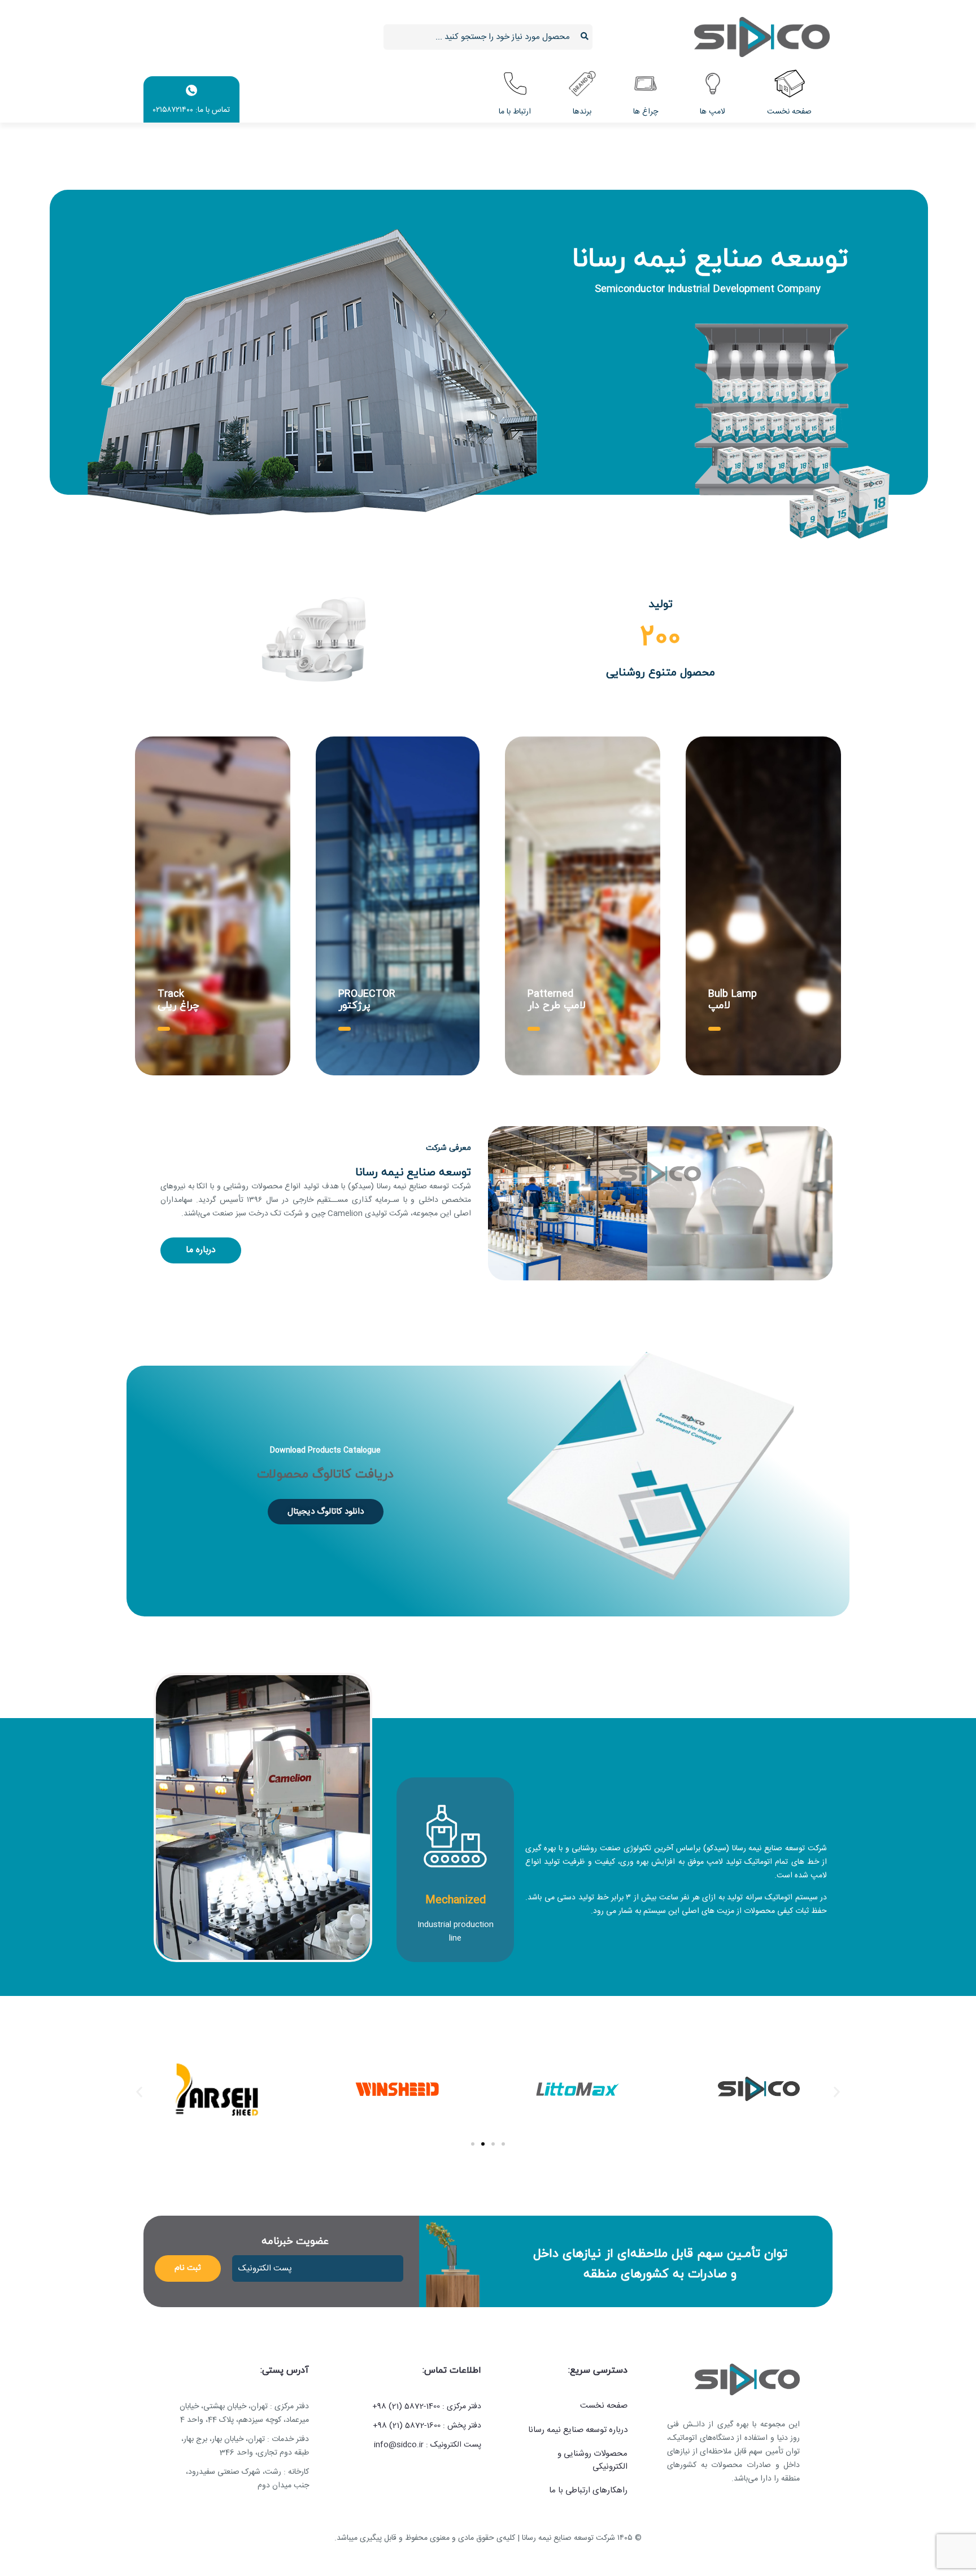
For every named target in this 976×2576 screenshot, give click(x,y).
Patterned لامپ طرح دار (557, 1000)
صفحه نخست (604, 2406)
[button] (139, 2092)
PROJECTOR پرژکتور (367, 1000)
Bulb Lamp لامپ (733, 1000)
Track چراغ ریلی (178, 1000)
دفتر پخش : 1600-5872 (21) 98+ (427, 2426)
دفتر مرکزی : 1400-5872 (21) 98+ (427, 2407)
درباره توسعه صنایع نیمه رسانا (578, 2431)
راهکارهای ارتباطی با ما (588, 2491)
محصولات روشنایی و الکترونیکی (592, 2461)
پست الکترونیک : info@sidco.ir (428, 2445)
